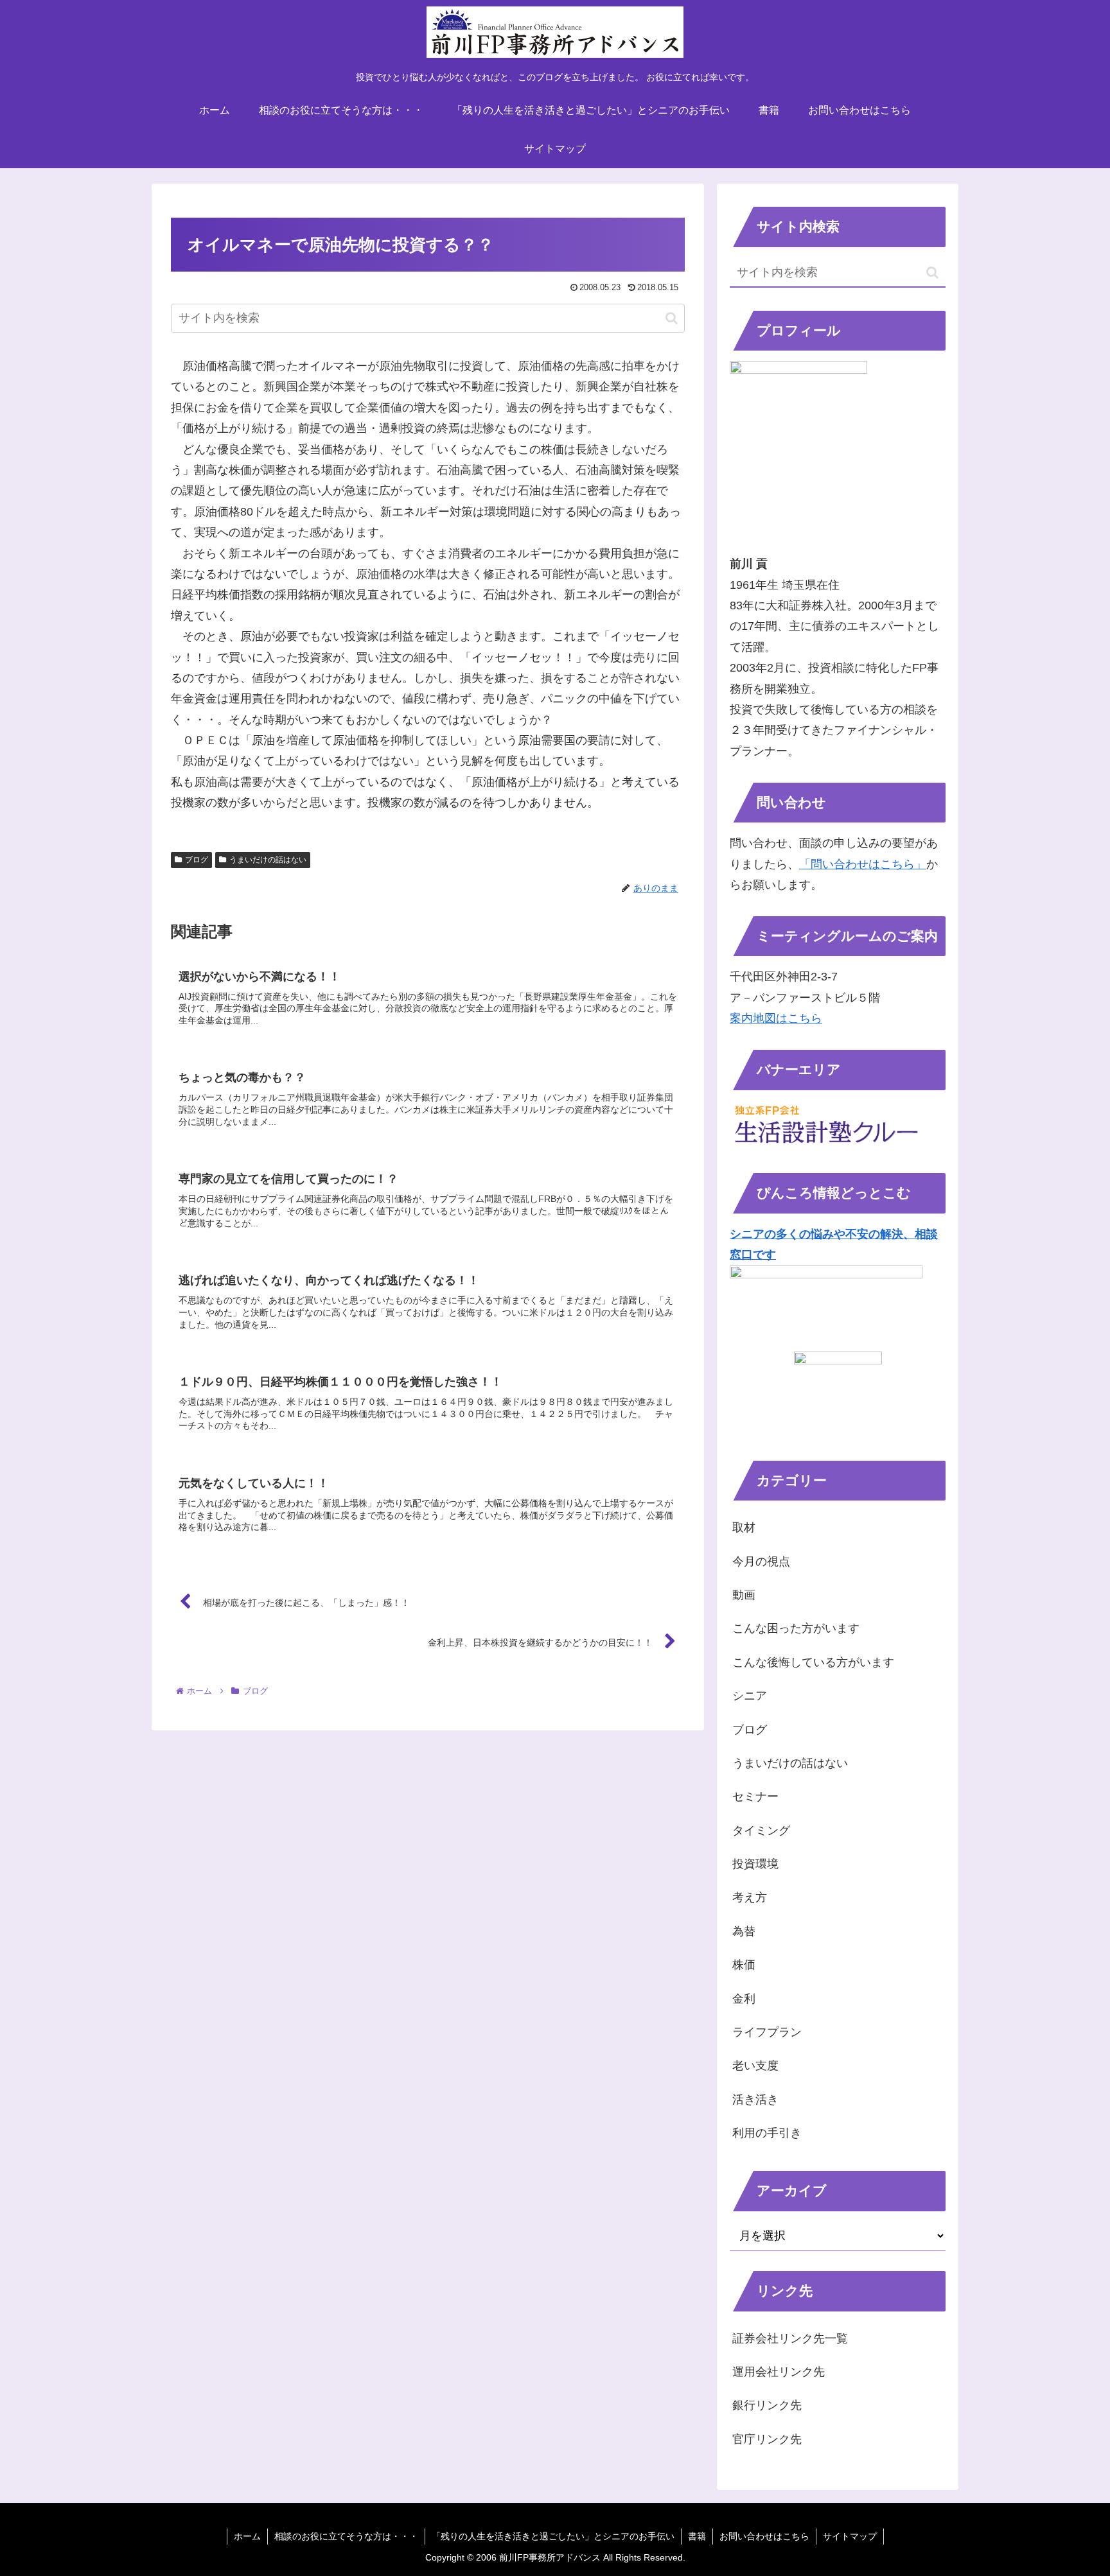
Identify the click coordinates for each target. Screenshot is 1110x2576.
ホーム (247, 2536)
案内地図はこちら (776, 1018)
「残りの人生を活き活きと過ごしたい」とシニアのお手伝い (553, 2536)
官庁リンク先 (767, 2439)
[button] (672, 318)
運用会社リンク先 (779, 2372)
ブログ (197, 860)
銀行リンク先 (767, 2405)
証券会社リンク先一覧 (790, 2338)
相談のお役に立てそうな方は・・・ (346, 2536)
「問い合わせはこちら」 (863, 864)
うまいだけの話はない (268, 860)
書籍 (697, 2536)
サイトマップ (850, 2536)
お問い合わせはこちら (764, 2536)
